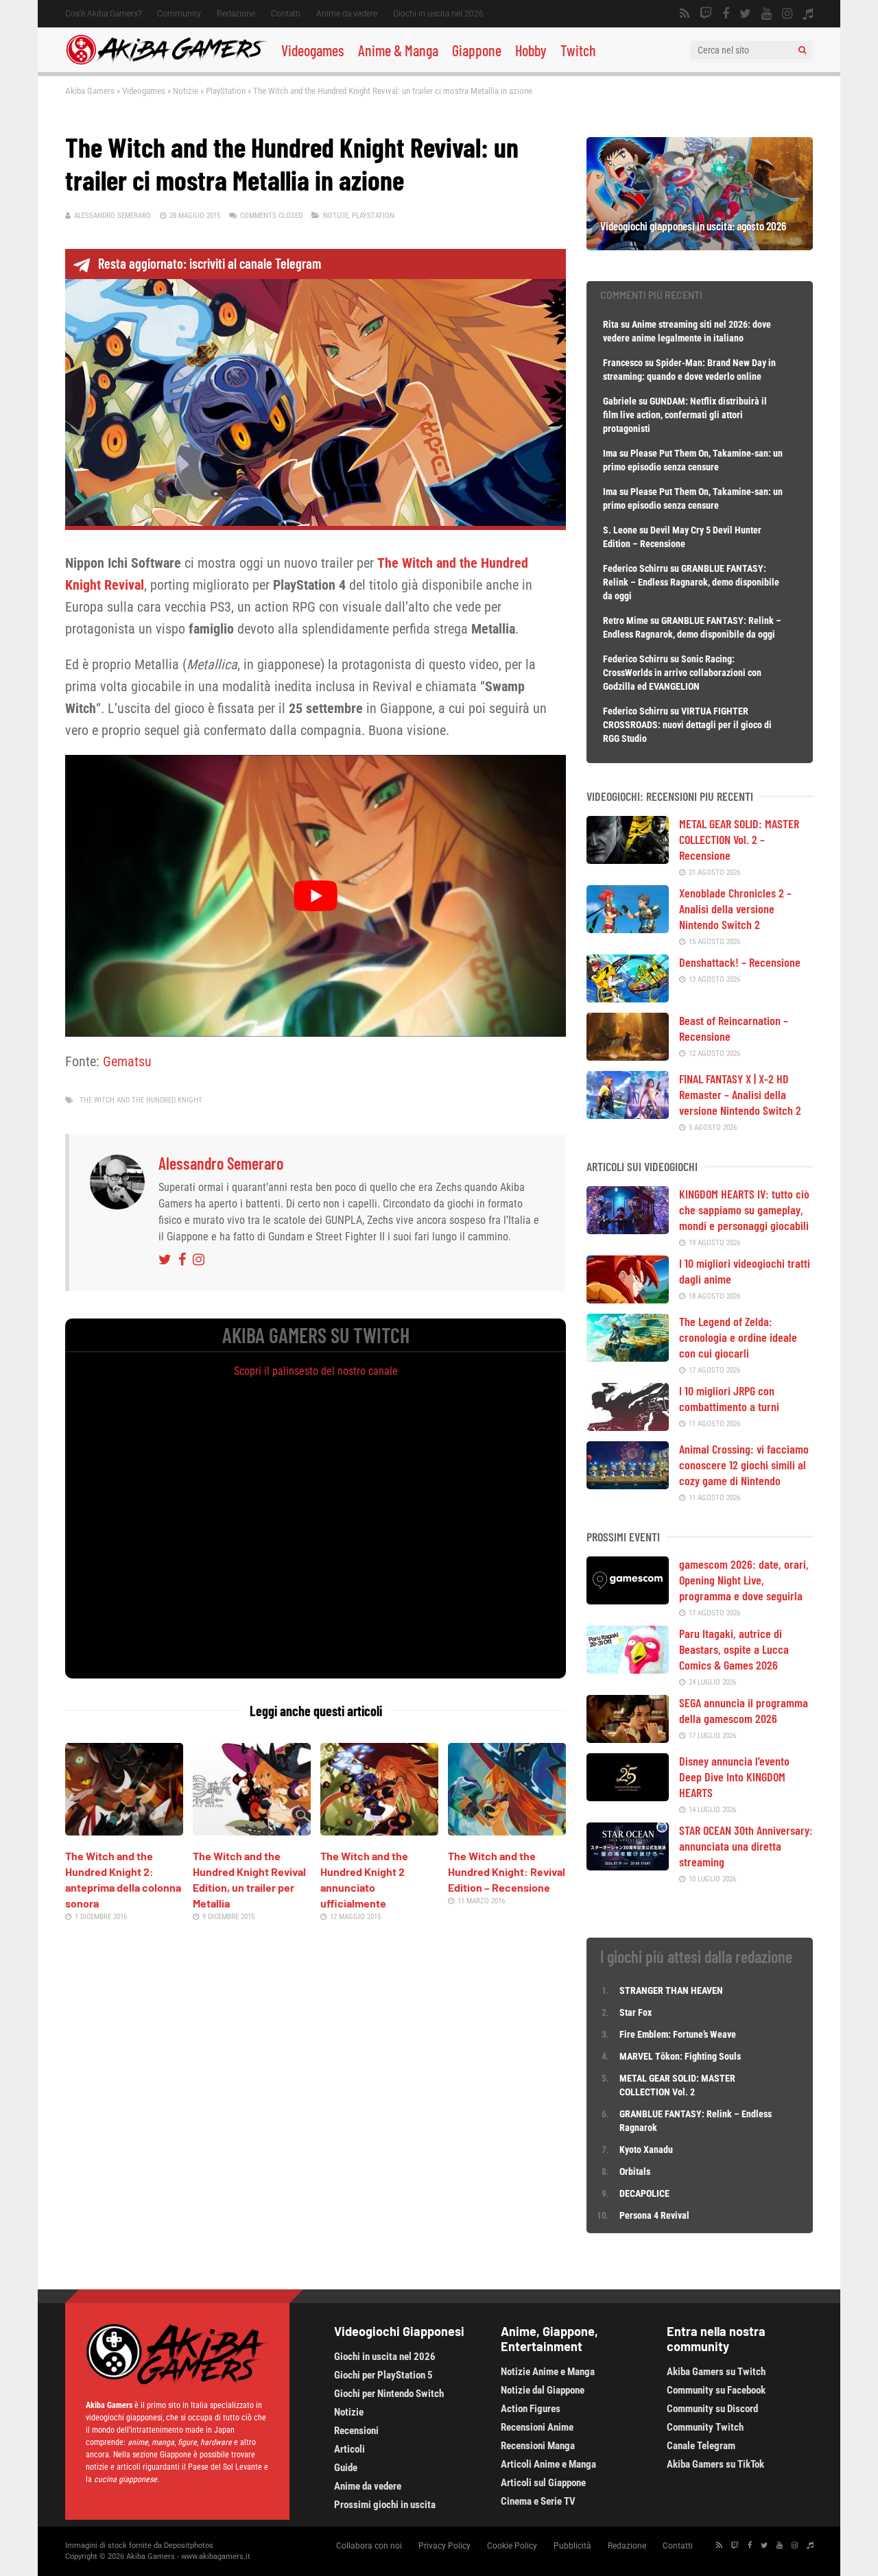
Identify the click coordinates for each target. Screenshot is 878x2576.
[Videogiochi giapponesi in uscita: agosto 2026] (700, 245)
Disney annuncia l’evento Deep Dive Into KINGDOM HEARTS (734, 1777)
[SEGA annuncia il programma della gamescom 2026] (628, 1738)
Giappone (477, 50)
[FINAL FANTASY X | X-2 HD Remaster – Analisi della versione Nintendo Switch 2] (628, 1114)
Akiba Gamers (90, 91)
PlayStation (226, 91)
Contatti (286, 14)
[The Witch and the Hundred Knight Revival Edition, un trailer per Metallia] (252, 1831)
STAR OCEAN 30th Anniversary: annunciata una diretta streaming (746, 1846)
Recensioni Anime (537, 2427)
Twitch (578, 50)
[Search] (802, 50)
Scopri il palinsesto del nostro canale (316, 1371)
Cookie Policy (512, 2546)
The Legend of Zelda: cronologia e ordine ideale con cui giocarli (738, 1337)
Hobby (531, 50)
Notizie (186, 91)
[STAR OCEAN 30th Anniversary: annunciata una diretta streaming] (628, 1866)
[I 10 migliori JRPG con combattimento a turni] (628, 1426)
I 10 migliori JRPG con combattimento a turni (729, 1398)
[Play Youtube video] (316, 895)
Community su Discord (712, 2409)
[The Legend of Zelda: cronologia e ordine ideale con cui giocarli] (628, 1357)
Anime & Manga (398, 50)
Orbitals (635, 2171)
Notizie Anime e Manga (548, 2372)
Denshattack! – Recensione (740, 962)
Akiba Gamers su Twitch (716, 2372)
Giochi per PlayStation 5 (383, 2375)
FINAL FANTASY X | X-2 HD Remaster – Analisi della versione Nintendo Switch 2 (740, 1094)
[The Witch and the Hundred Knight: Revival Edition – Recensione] (507, 1831)
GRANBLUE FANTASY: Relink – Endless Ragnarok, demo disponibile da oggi (691, 582)
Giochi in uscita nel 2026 (438, 14)
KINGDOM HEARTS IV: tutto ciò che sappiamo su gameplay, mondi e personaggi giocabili (744, 1209)
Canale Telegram (701, 2446)
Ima (610, 453)
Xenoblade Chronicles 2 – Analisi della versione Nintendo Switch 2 (735, 908)
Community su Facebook (716, 2390)
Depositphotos (189, 2545)
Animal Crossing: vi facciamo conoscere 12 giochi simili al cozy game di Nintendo (744, 1465)
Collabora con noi (369, 2546)
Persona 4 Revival (654, 2215)
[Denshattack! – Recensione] (628, 998)
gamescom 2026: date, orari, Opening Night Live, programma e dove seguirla (744, 1580)
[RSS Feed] (685, 14)
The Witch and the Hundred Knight (141, 1100)
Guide (346, 2468)
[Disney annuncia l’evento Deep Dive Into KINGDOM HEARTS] (628, 1796)
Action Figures (531, 2409)
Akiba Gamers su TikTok (715, 2464)
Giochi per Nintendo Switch (389, 2394)
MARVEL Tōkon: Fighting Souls (681, 2056)
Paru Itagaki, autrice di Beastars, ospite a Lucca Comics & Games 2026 (734, 1649)
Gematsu (127, 1061)
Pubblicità (572, 2546)
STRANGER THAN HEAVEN (671, 1990)
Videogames (313, 50)
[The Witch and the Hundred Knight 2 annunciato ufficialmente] (379, 1831)
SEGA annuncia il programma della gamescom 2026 (744, 1710)
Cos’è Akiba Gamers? (103, 14)
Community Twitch (705, 2427)
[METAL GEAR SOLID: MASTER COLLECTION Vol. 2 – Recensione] (628, 859)
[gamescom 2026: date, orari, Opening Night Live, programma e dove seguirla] (628, 1600)
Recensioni (356, 2431)
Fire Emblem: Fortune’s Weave (678, 2034)
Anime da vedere (347, 14)
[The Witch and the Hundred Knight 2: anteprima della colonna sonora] (124, 1831)
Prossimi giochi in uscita (385, 2505)
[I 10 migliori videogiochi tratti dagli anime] (628, 1299)
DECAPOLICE (644, 2193)
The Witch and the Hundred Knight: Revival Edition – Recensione (507, 1871)
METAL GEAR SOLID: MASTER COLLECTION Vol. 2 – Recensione (739, 839)
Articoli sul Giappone (543, 2483)
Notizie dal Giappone (543, 2390)
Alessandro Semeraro (112, 216)
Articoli (349, 2449)
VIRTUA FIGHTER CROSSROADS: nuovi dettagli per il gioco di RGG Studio (687, 725)
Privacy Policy (444, 2546)
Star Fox (636, 2012)
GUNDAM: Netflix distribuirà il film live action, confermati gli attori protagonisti (685, 415)
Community (179, 14)
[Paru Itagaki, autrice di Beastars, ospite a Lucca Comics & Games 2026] (628, 1669)
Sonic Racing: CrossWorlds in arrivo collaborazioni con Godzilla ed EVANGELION (682, 673)
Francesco (623, 363)
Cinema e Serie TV (538, 2501)
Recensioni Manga (538, 2446)
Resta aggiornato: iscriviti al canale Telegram (210, 263)
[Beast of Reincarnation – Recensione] (628, 1056)
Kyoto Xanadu (646, 2150)
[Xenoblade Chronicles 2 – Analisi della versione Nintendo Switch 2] (628, 928)
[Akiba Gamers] (166, 62)
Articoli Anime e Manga (548, 2464)
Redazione (236, 14)
